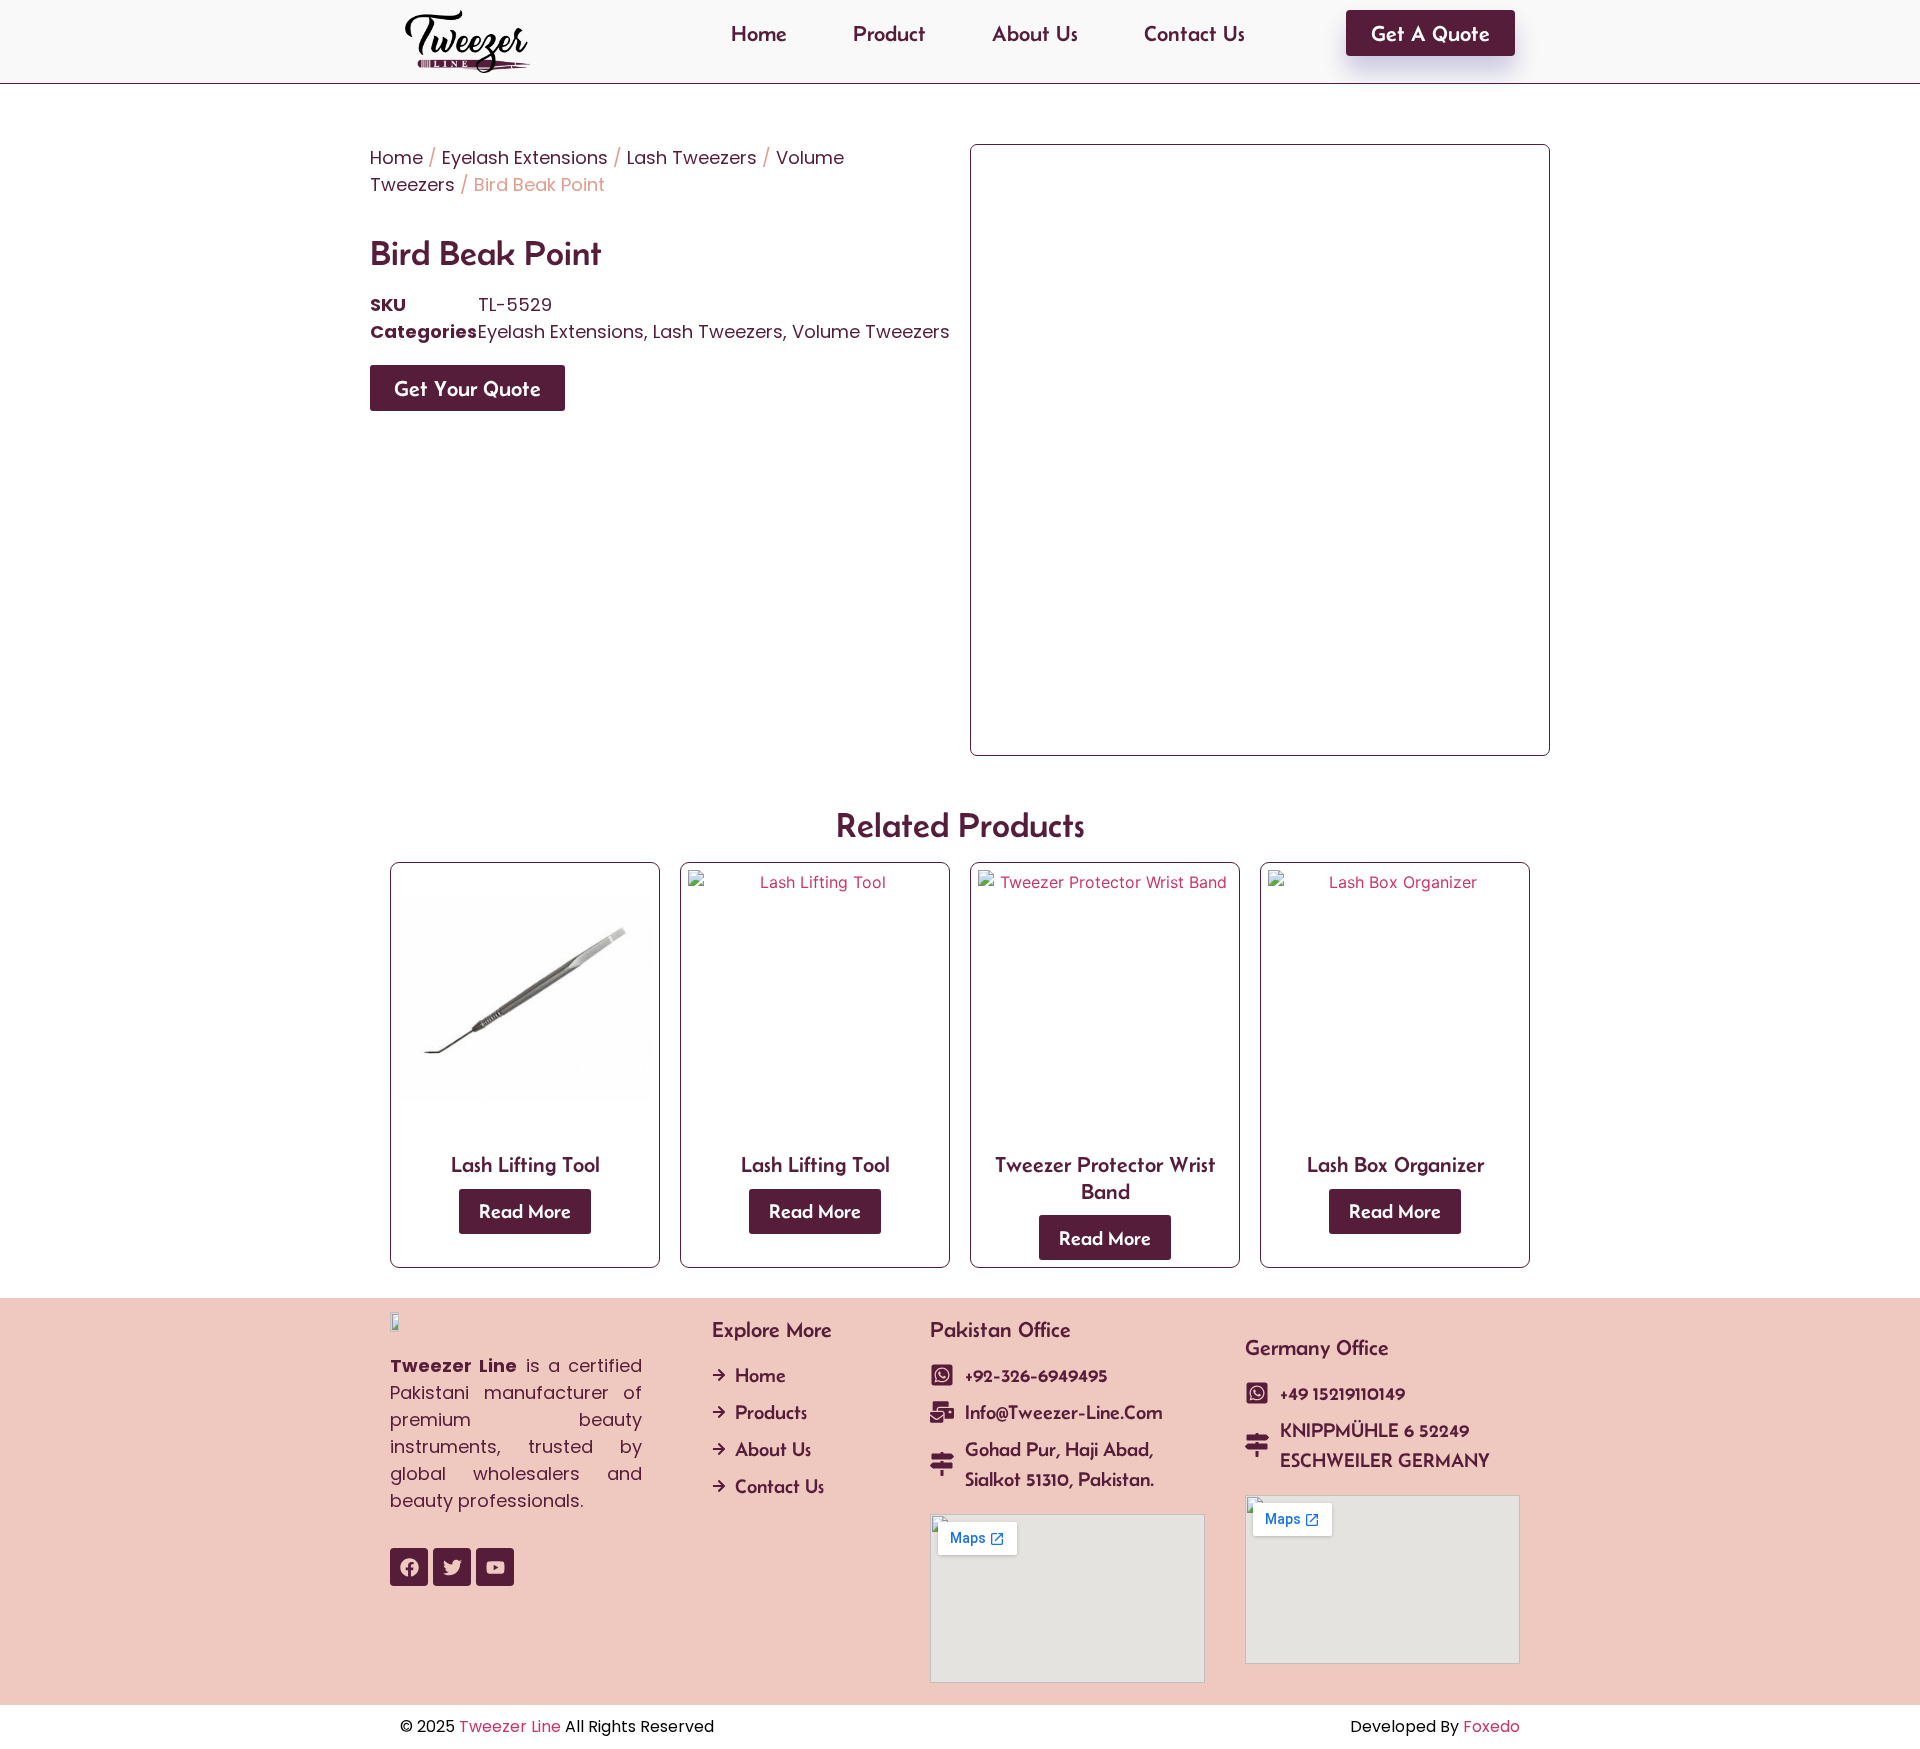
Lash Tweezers (692, 157)
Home (759, 33)
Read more (525, 1211)
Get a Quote (1430, 33)
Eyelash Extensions (525, 157)
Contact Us (1194, 33)
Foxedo (1489, 1726)
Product (889, 33)
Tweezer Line (510, 1726)
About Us (1035, 33)
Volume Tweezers (871, 331)
